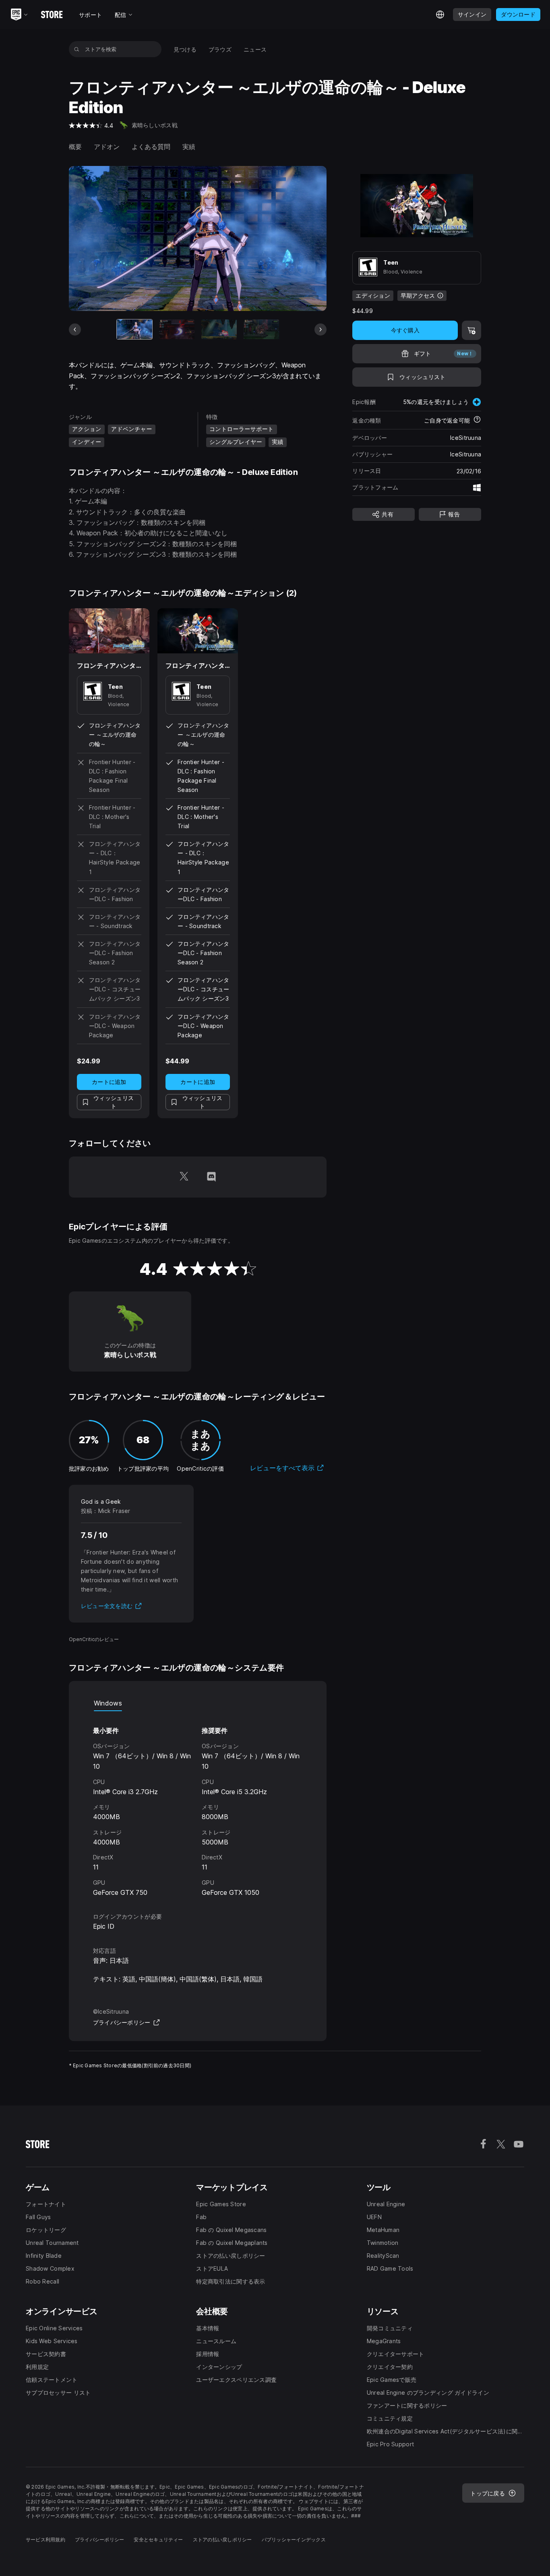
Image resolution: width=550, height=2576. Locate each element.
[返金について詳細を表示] (477, 420)
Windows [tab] (108, 1703)
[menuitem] (185, 49)
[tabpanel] (198, 1804)
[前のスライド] (75, 330)
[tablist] (198, 1703)
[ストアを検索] (77, 49)
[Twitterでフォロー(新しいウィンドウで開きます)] (184, 1177)
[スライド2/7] (177, 330)
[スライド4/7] (261, 330)
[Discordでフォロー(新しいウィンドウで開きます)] (211, 1177)
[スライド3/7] (219, 330)
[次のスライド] (320, 330)
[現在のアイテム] (134, 330)
